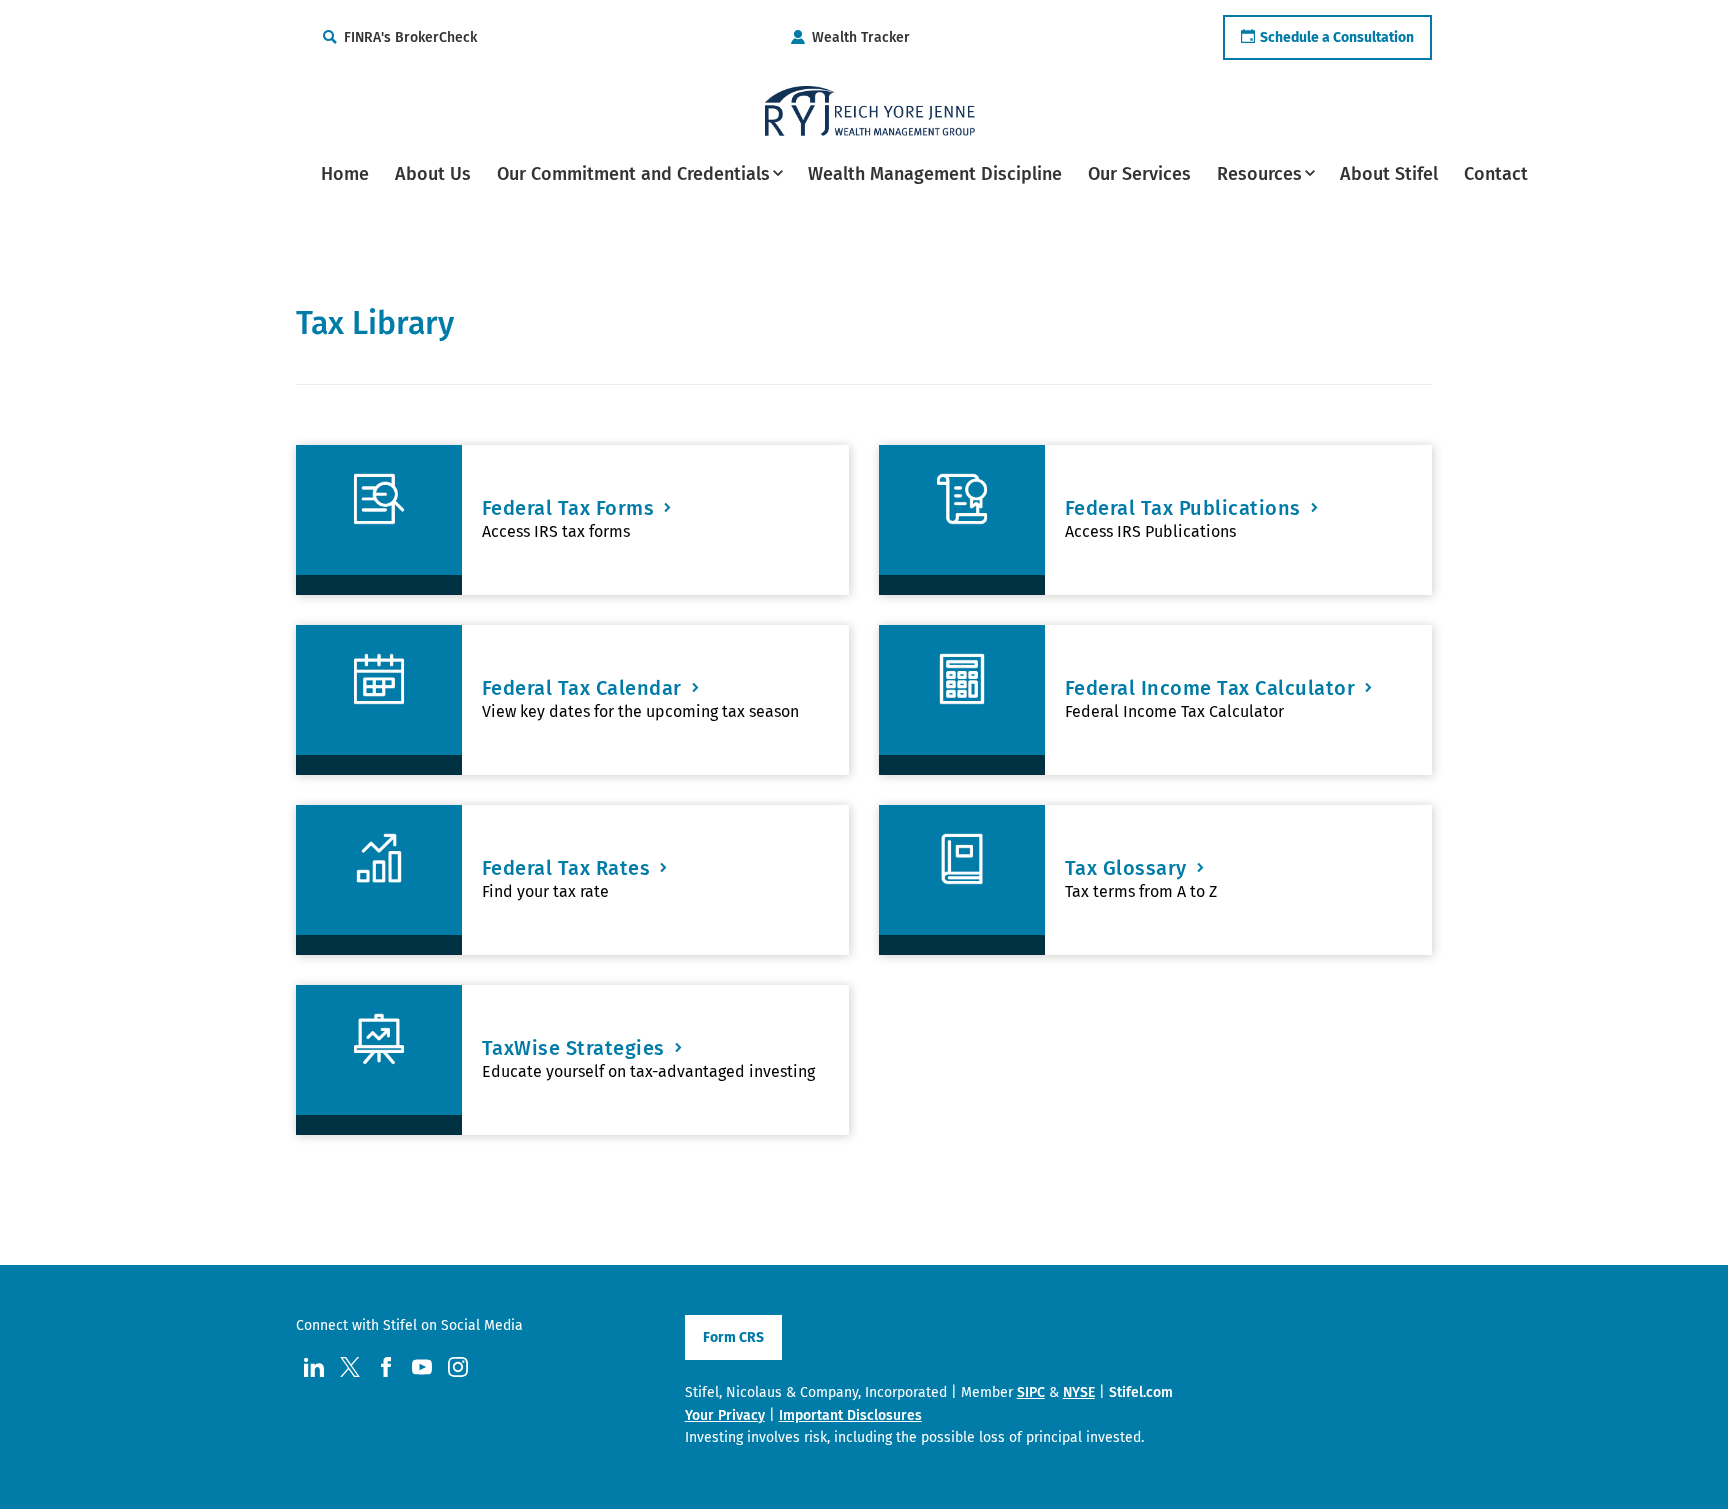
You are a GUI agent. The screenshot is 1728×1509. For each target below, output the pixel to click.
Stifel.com (1141, 1392)
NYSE (1079, 1392)
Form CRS (733, 1337)
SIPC (1031, 1392)
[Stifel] (869, 111)
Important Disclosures (850, 1415)
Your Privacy (725, 1415)
